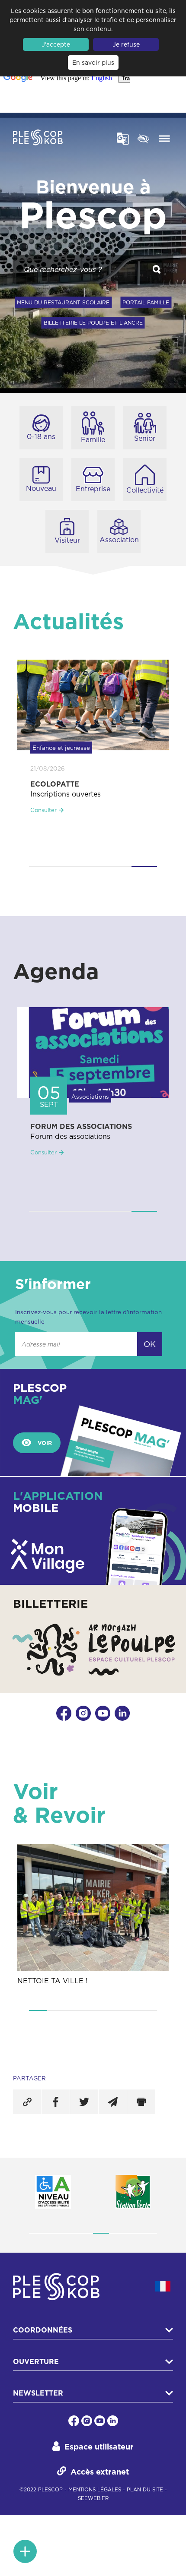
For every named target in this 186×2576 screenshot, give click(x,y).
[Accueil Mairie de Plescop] (38, 139)
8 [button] (149, 2233)
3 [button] (93, 866)
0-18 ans (41, 436)
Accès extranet (100, 2472)
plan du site (145, 2490)
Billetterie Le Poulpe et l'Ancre (93, 323)
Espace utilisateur (99, 2447)
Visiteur (67, 540)
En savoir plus (93, 63)
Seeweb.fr (93, 2498)
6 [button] (129, 2010)
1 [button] (42, 866)
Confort (144, 138)
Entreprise (93, 489)
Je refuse (126, 44)
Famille (93, 439)
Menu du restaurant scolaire (63, 302)
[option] (93, 746)
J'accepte (56, 44)
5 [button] (144, 866)
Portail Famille (146, 302)
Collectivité (145, 490)
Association (119, 539)
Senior (145, 438)
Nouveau (41, 488)
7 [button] (148, 2010)
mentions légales (95, 2490)
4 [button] (119, 866)
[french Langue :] (163, 2286)
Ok (150, 1344)
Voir (45, 1443)
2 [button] (67, 866)
